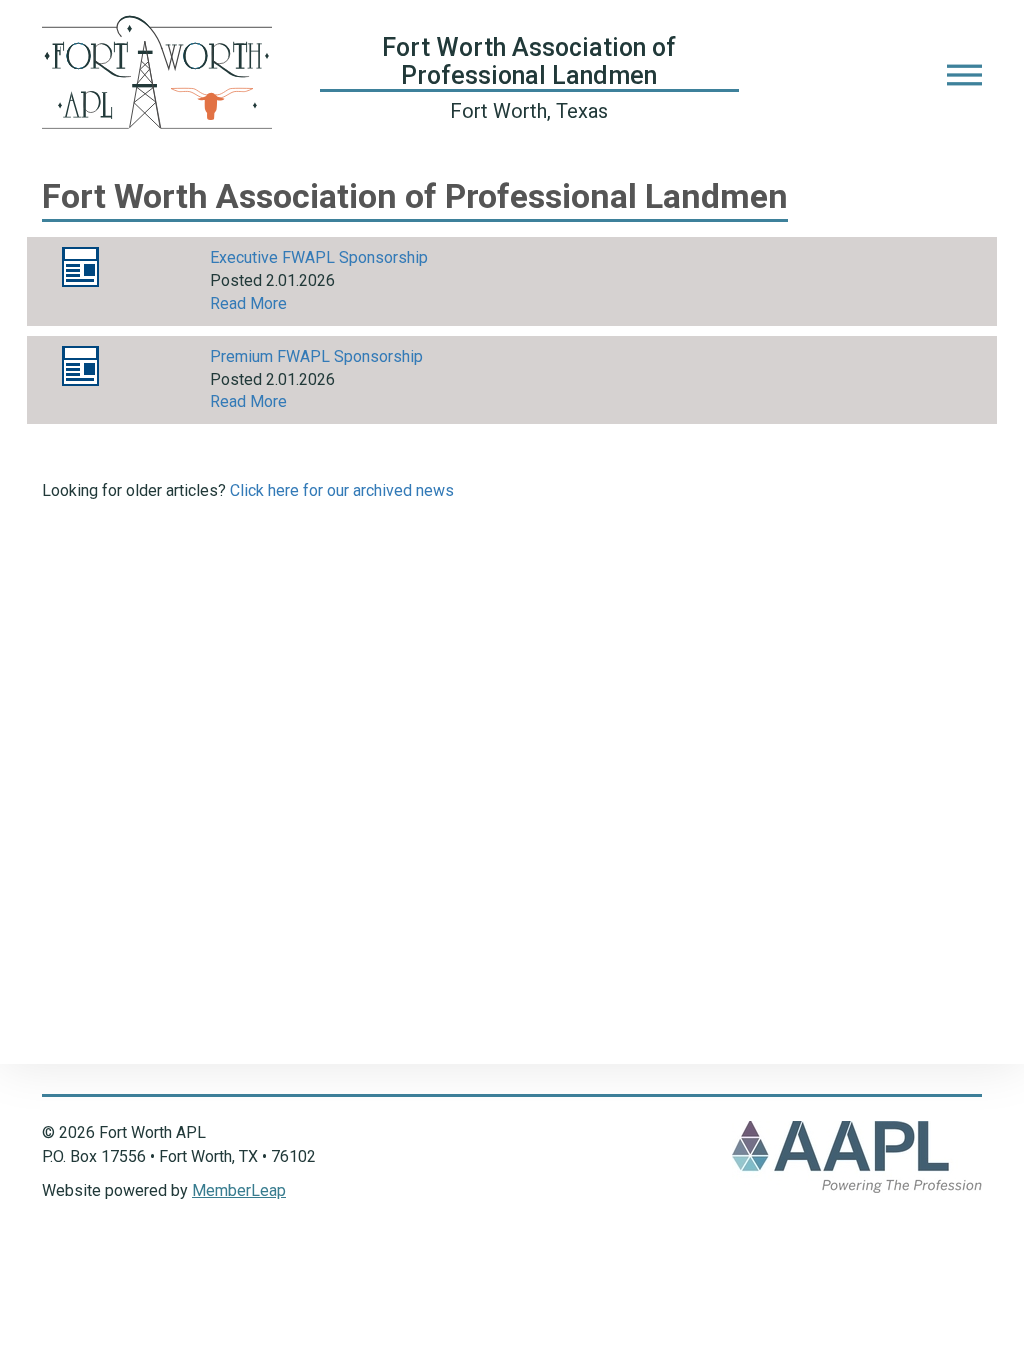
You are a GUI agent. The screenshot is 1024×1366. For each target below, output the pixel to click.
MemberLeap (239, 1190)
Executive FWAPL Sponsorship (319, 257)
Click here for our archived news (342, 490)
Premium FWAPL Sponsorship (316, 356)
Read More (248, 303)
